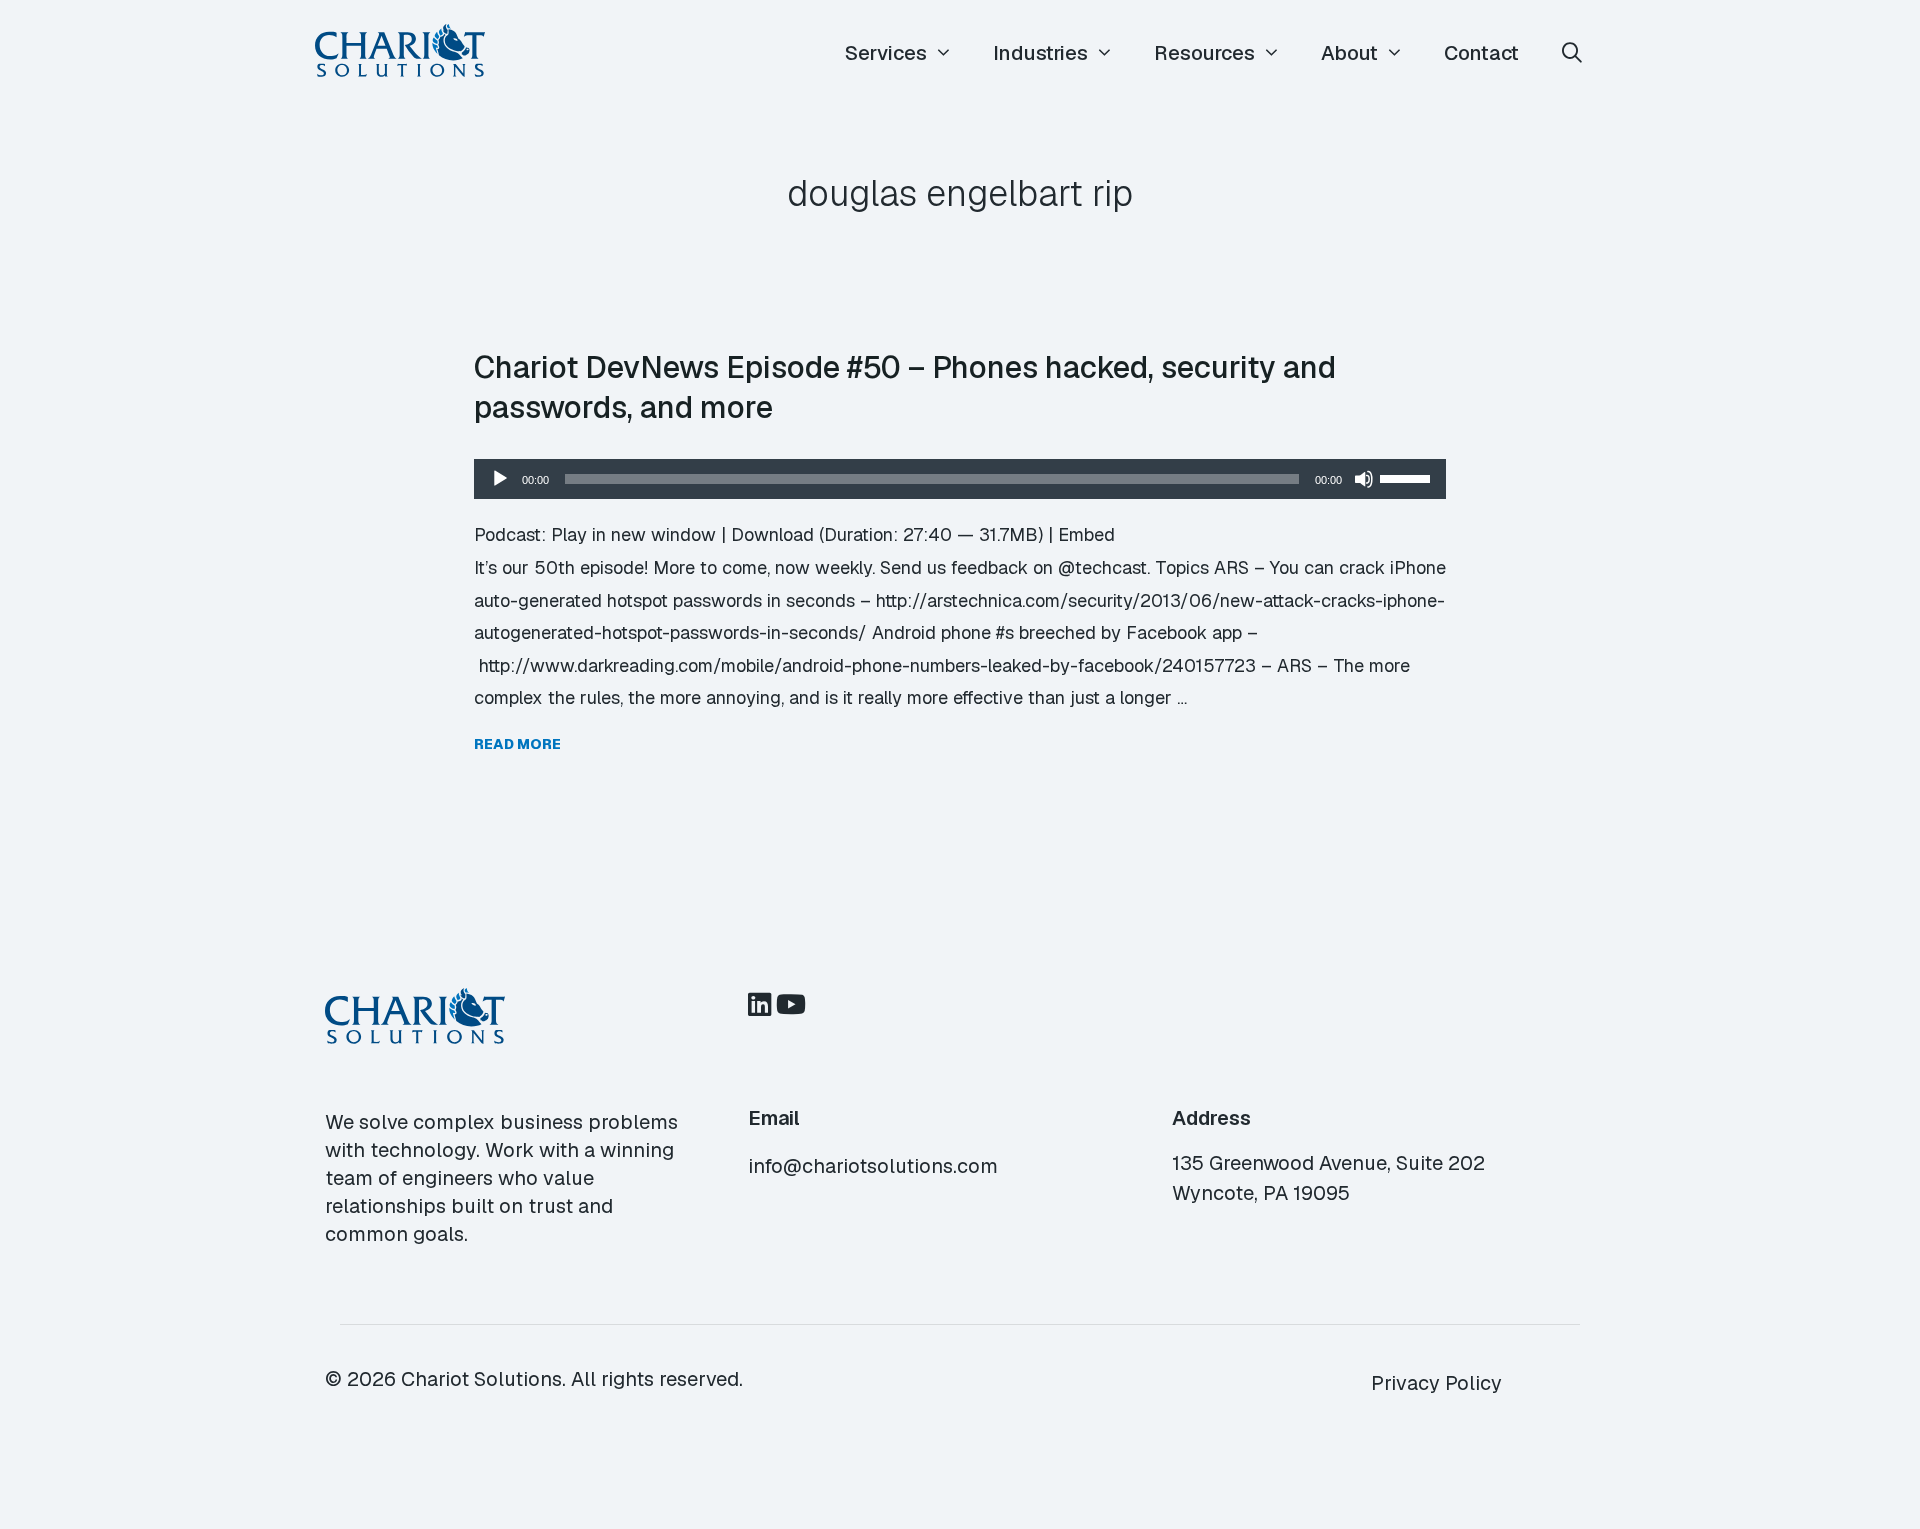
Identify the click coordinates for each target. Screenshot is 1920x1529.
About (1349, 53)
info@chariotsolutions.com (873, 1166)
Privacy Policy (1436, 1383)
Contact (1481, 53)
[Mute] (1364, 479)
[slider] (1408, 477)
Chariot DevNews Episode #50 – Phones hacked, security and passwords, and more (905, 387)
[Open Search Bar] (1572, 53)
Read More (517, 744)
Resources (1204, 53)
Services (886, 53)
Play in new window (633, 534)
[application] (960, 479)
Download (772, 534)
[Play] (500, 479)
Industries (1040, 53)
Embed (1086, 534)
